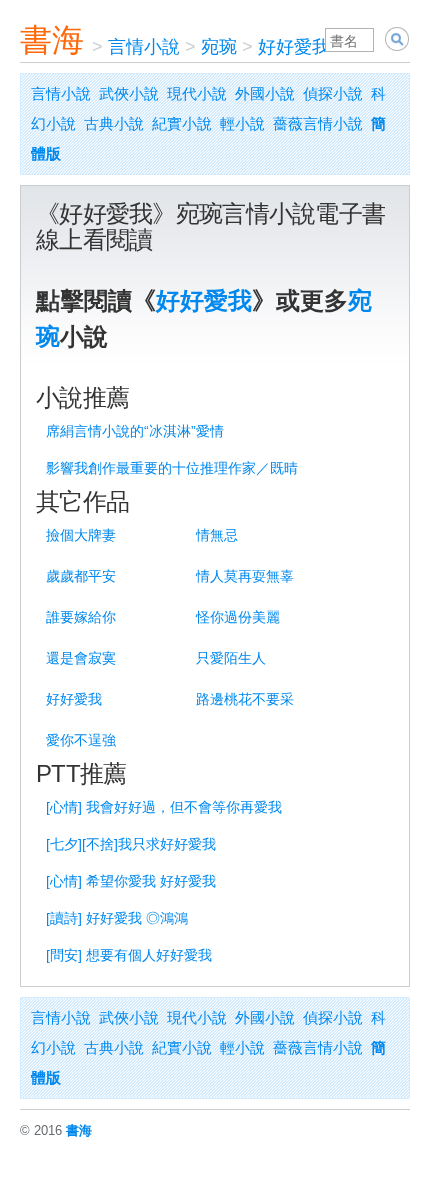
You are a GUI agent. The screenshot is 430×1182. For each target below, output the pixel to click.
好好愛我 (294, 47)
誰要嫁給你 (81, 617)
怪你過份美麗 (238, 617)
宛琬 (219, 47)
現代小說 (197, 93)
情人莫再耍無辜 (245, 576)
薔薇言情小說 (318, 123)
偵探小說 (333, 93)
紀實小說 (182, 123)
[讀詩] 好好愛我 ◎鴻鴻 (117, 918)
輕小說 (242, 123)
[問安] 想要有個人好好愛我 (129, 955)
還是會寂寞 (81, 658)
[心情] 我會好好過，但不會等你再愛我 (164, 807)
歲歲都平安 (81, 576)
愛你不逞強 (81, 740)
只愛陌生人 (231, 658)
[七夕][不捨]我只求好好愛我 (131, 844)
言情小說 (144, 47)
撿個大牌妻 (81, 535)
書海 (52, 40)
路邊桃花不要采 (245, 699)
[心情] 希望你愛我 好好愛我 (131, 881)
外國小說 (265, 93)
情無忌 (217, 535)
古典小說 (114, 123)
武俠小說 (129, 93)
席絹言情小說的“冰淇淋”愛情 (135, 431)
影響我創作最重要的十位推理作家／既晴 (172, 468)
